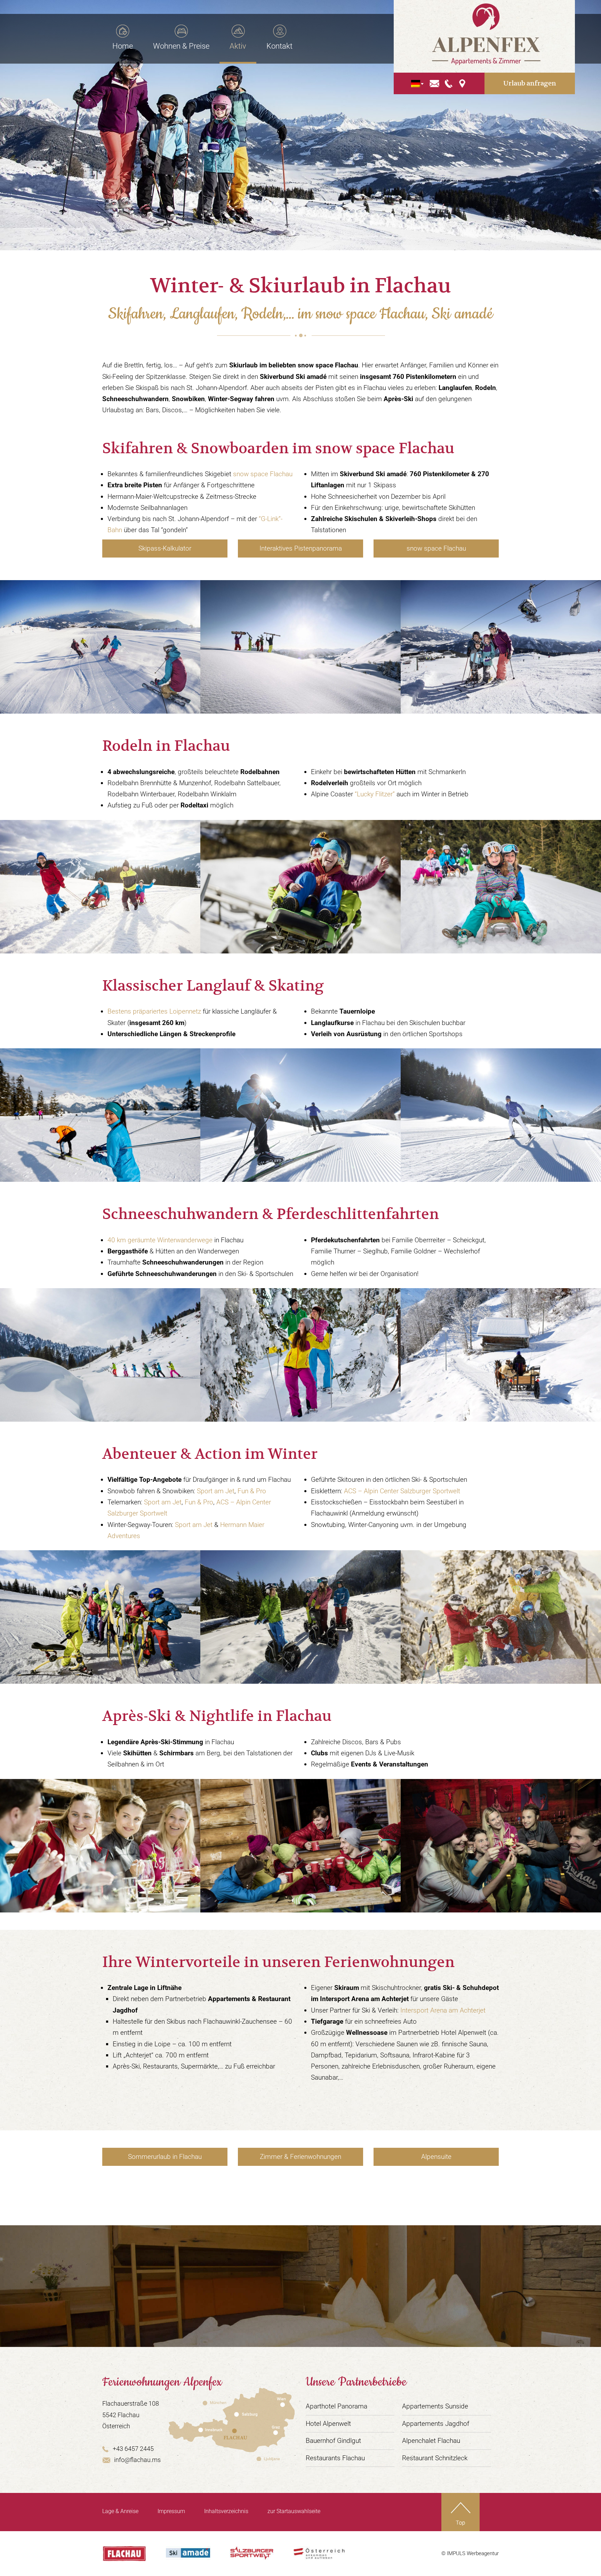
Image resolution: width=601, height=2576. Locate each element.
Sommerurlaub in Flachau (165, 2157)
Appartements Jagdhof (436, 2424)
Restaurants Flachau (335, 2458)
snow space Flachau (263, 474)
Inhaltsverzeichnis (226, 2511)
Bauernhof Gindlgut (333, 2441)
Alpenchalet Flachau (431, 2441)
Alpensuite (436, 2157)
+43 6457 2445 (133, 2449)
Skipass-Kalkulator (165, 548)
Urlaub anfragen (530, 83)
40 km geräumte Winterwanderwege (160, 1240)
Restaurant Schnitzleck (435, 2458)
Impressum (171, 2511)
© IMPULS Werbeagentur (470, 2553)
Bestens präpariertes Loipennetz (154, 1011)
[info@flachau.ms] (435, 83)
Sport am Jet (216, 1491)
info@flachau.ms (137, 2460)
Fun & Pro (252, 1491)
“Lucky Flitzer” (375, 794)
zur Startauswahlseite (294, 2511)
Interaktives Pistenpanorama (301, 548)
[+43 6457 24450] (449, 83)
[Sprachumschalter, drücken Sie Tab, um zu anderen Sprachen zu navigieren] (415, 84)
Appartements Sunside (435, 2406)
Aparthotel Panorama (336, 2406)
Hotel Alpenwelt (328, 2424)
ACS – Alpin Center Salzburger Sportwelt (402, 1491)
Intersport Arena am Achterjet (443, 2010)
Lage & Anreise (120, 2511)
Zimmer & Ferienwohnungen (300, 2157)
